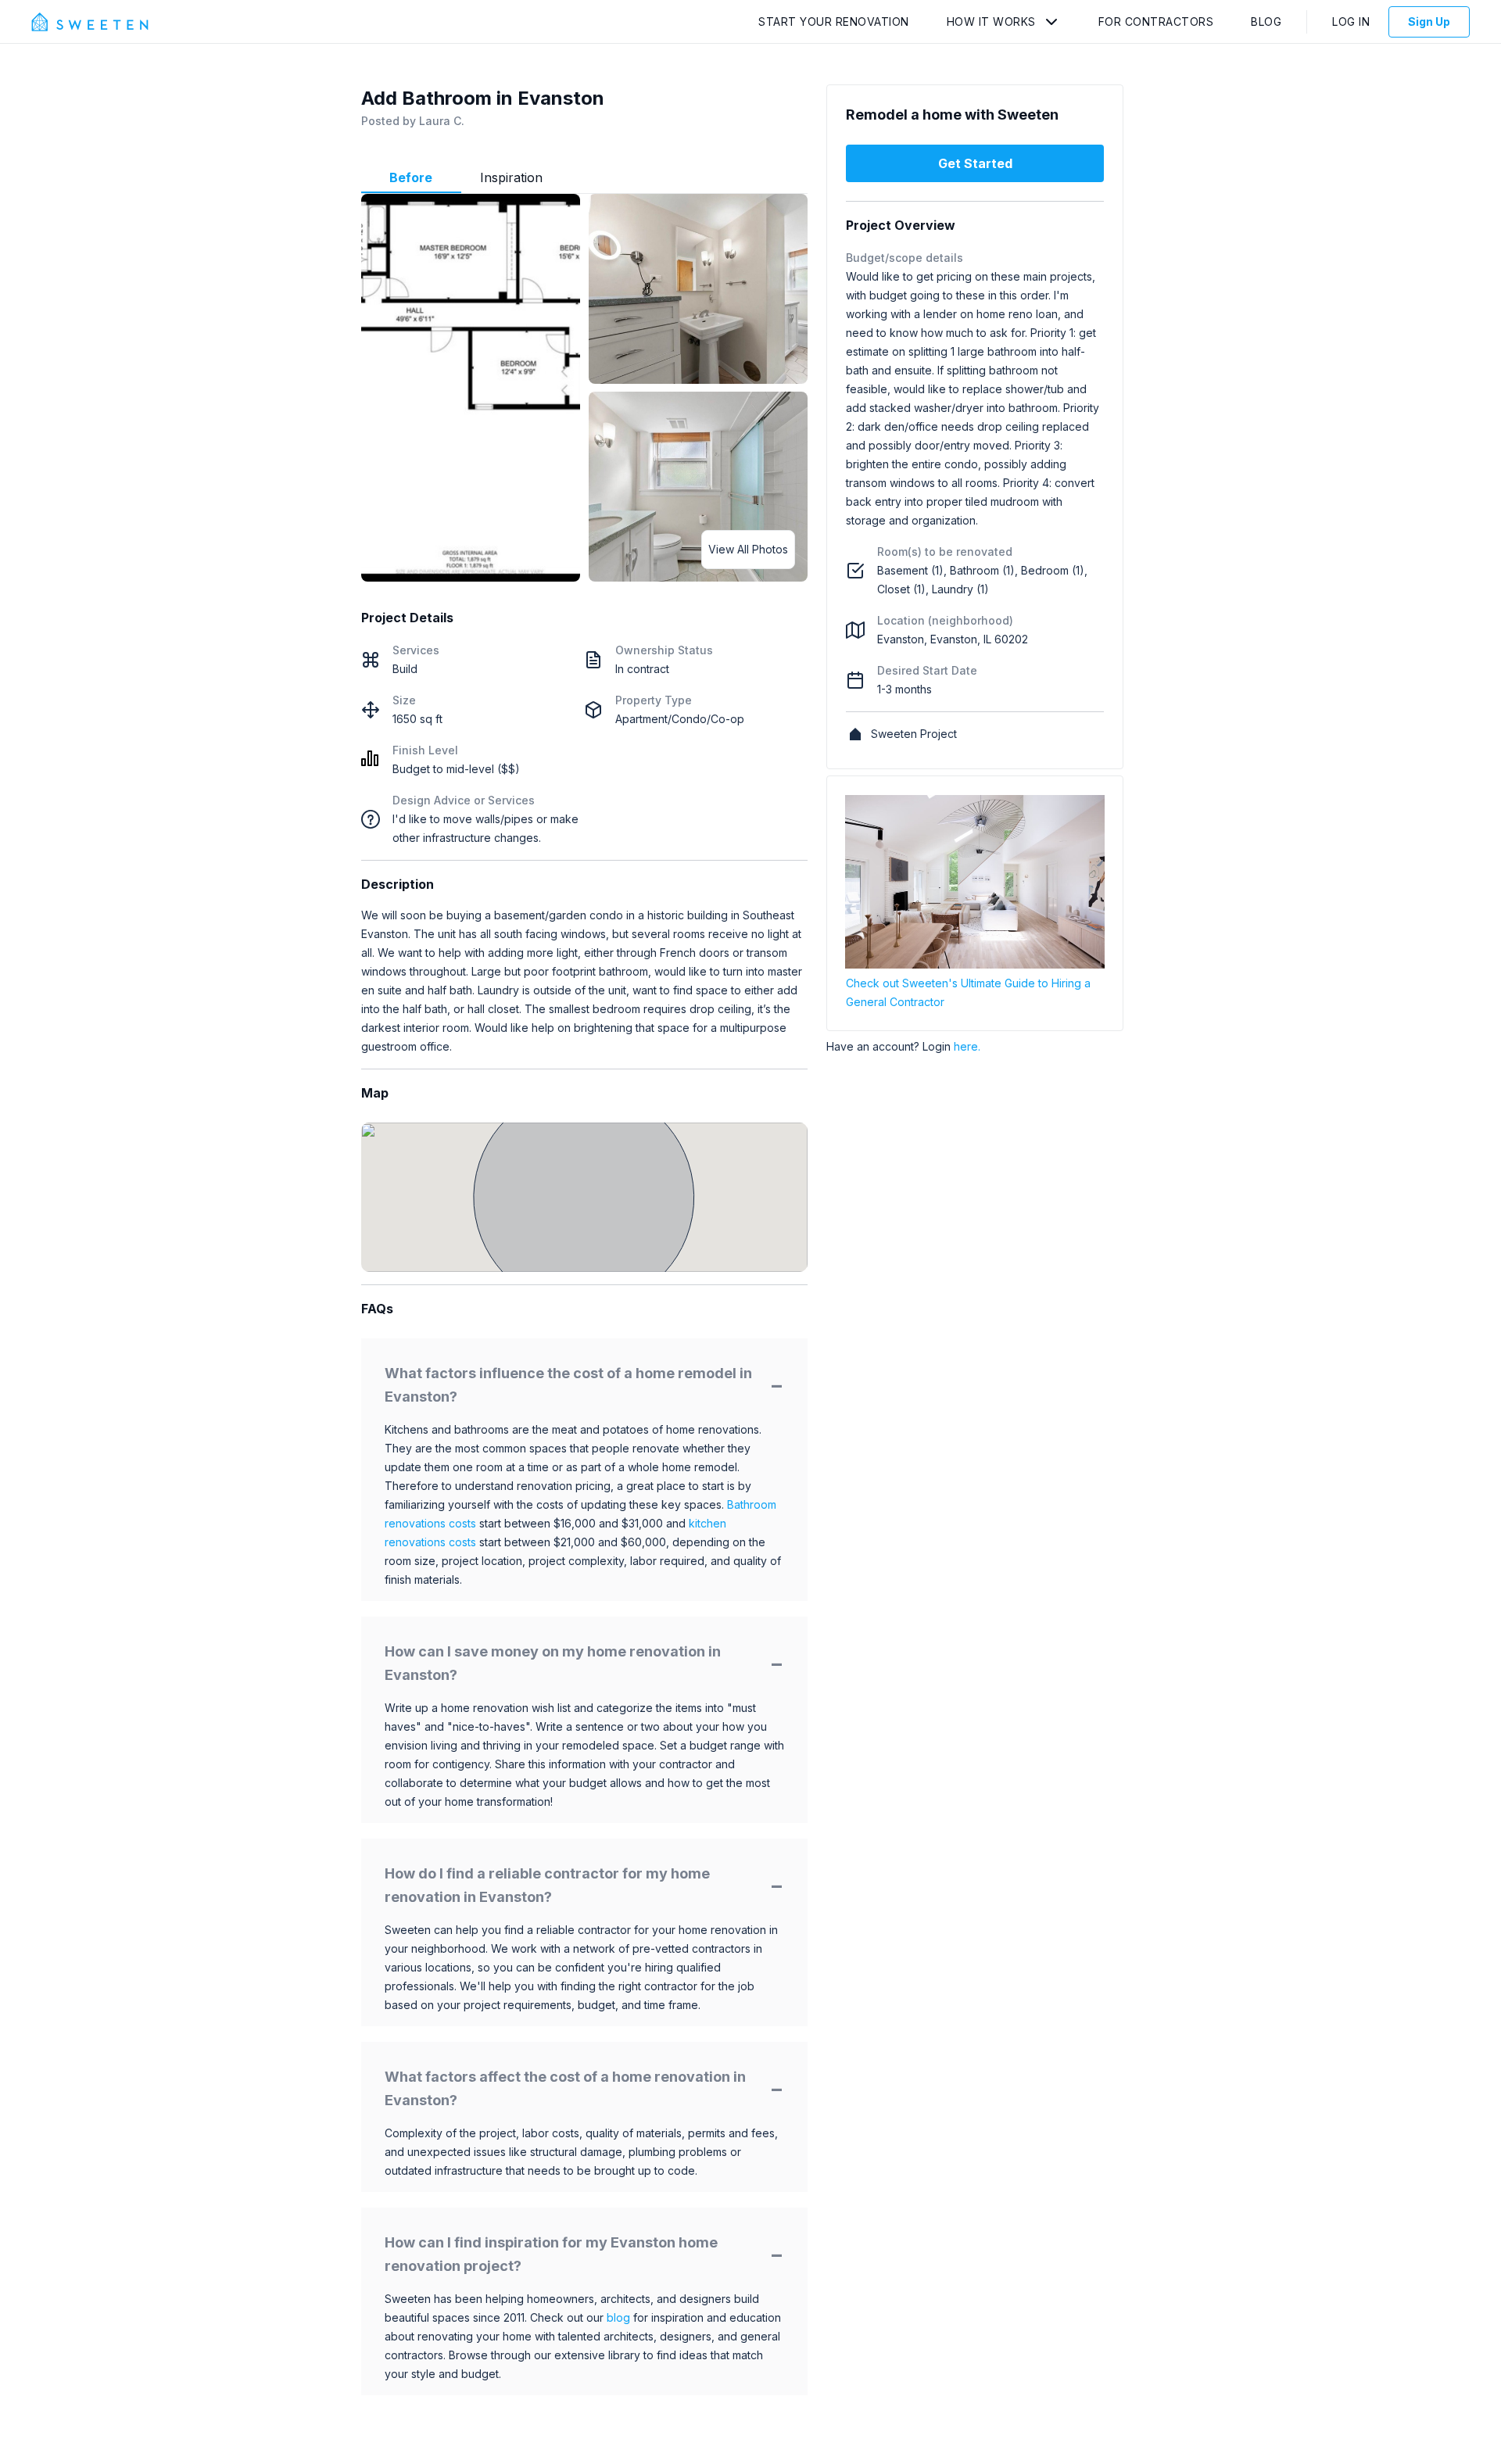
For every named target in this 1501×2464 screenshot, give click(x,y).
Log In (1351, 21)
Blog (1266, 21)
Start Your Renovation (834, 21)
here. (967, 1046)
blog (618, 2317)
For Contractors (1156, 21)
